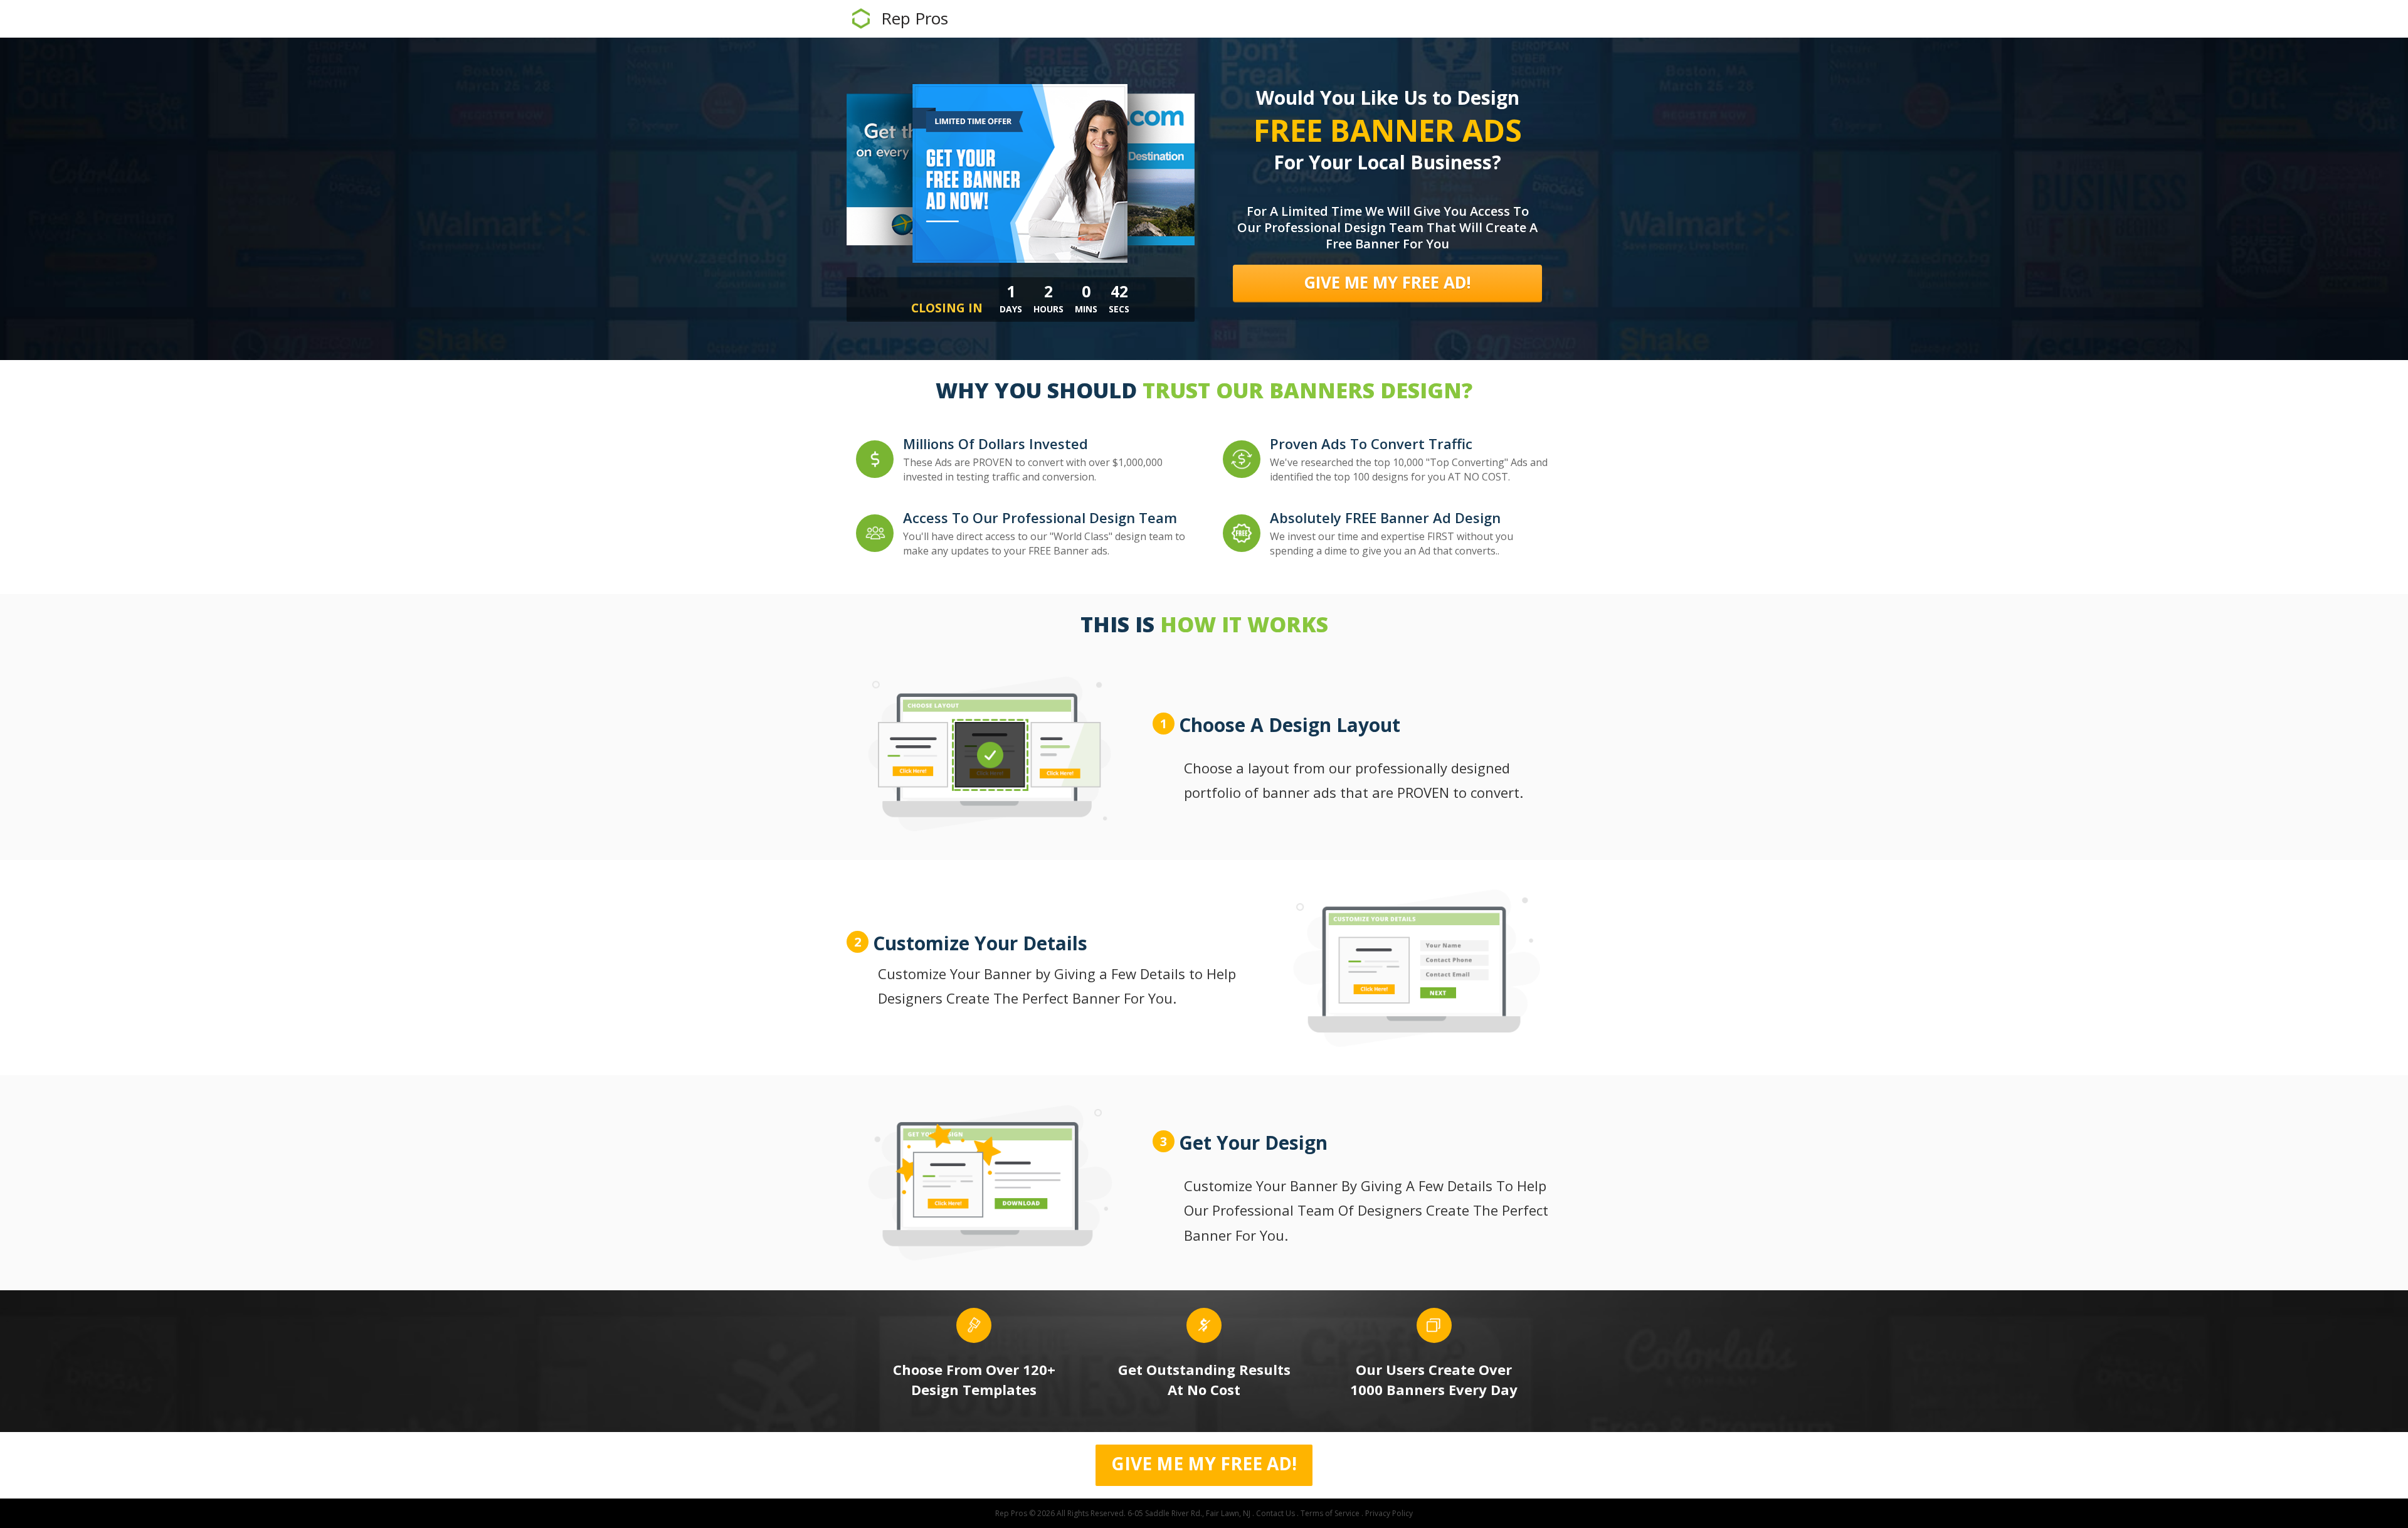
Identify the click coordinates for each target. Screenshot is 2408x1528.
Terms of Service (1330, 1513)
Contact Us (1275, 1513)
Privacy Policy (1389, 1513)
